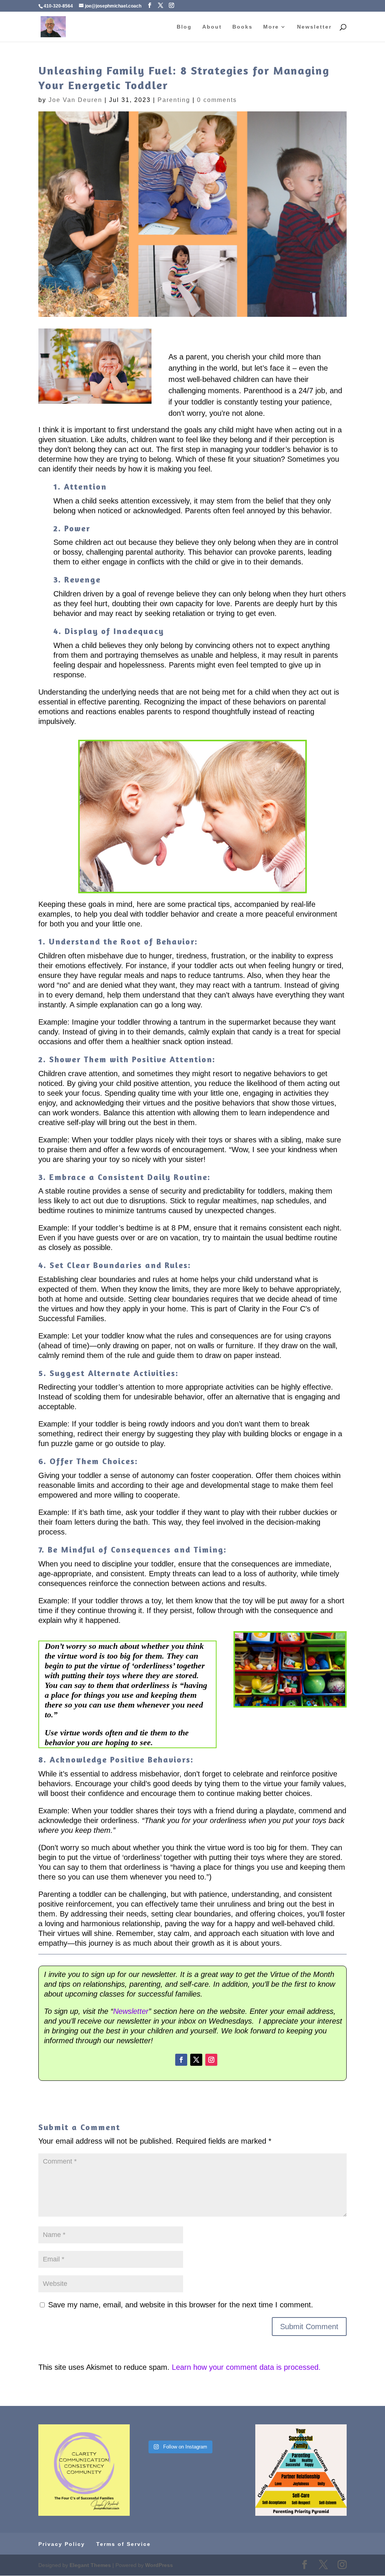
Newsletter (314, 27)
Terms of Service (124, 2544)
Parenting (174, 100)
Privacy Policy (62, 2544)
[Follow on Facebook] (181, 2060)
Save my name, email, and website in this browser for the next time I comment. (181, 2305)
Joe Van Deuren (75, 100)
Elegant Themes (90, 2565)
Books (243, 27)
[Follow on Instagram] (211, 2060)
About (212, 27)
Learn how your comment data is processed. (246, 2367)
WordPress (159, 2565)
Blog (184, 27)
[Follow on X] (196, 2060)
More (271, 27)
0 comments (217, 100)
